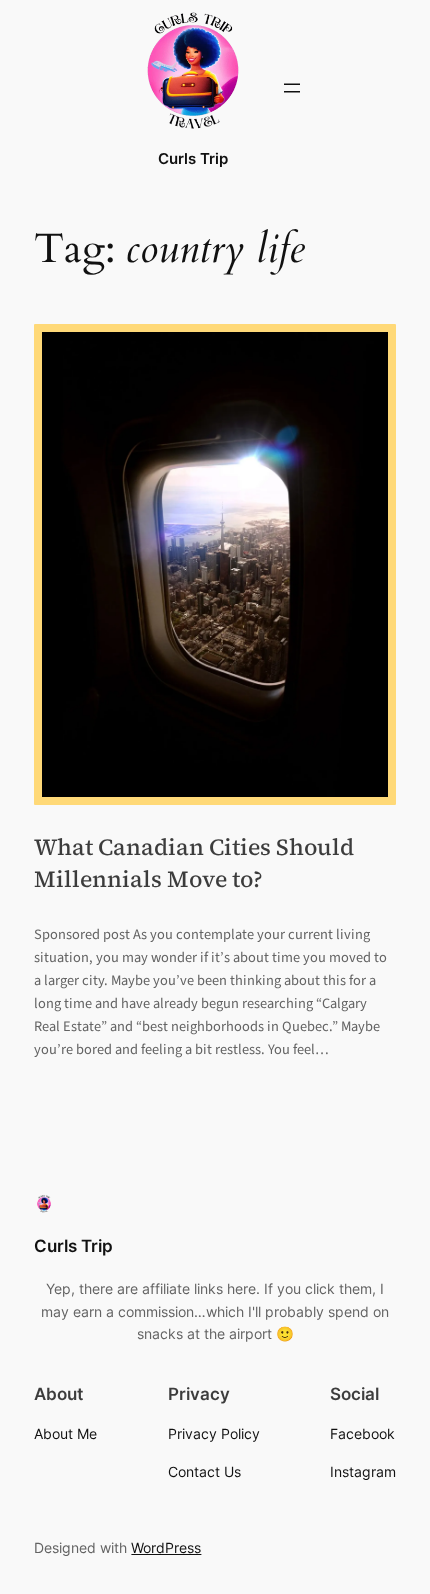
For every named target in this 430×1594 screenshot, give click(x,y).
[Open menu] (292, 88)
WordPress (166, 1547)
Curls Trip (193, 159)
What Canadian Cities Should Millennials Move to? (194, 863)
